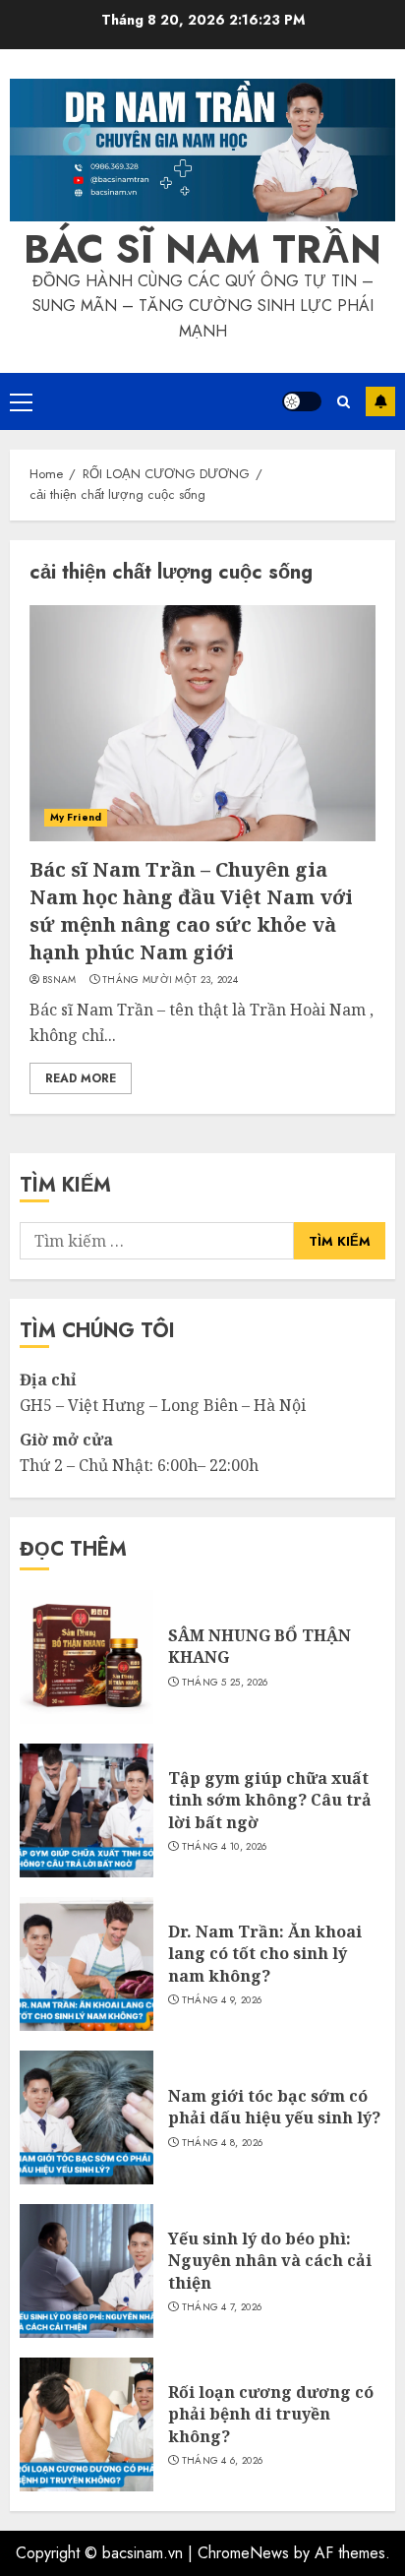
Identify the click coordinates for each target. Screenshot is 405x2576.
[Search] (344, 402)
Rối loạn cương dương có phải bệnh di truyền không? (271, 2414)
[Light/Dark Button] (302, 401)
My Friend (76, 817)
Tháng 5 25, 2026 (225, 1683)
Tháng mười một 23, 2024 (170, 980)
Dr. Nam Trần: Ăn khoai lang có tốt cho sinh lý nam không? (265, 1954)
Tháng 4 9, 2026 (222, 2000)
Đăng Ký (380, 401)
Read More (81, 1078)
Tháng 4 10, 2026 (225, 1847)
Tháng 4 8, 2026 (223, 2143)
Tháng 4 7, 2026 (222, 2307)
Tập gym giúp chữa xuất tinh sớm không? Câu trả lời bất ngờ (270, 1800)
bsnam (59, 980)
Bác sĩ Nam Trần (202, 249)
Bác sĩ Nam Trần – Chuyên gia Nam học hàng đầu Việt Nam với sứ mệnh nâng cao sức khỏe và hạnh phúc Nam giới (191, 911)
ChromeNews (243, 2553)
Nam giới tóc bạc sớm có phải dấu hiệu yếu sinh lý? (274, 2107)
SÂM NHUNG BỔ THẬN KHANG (260, 1646)
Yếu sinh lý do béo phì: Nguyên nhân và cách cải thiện (270, 2261)
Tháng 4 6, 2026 (223, 2461)
